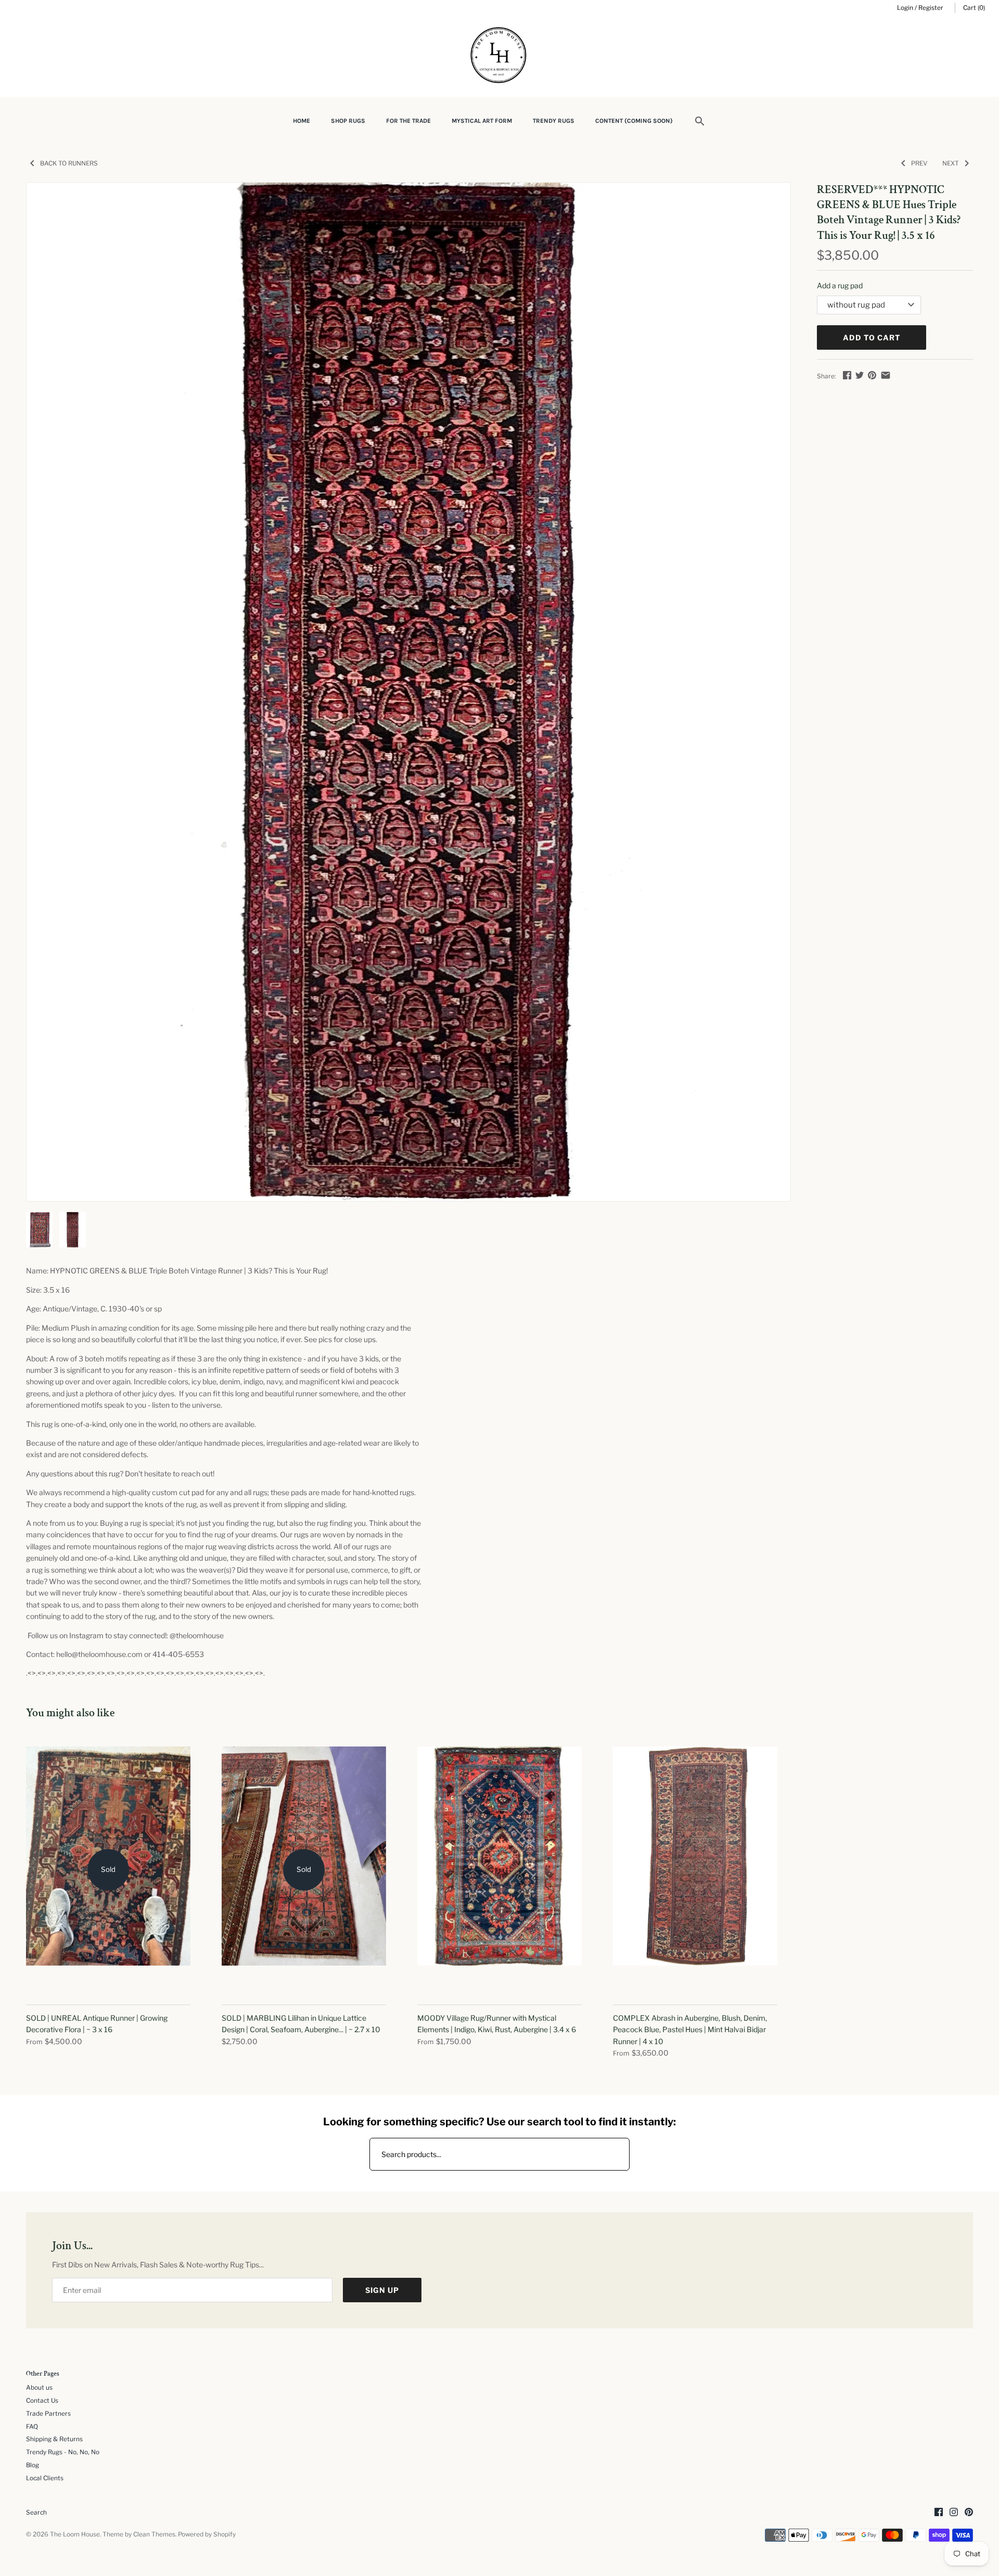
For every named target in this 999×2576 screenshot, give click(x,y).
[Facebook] (939, 2513)
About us (39, 2388)
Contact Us (42, 2401)
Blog (33, 2465)
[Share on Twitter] (860, 375)
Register (931, 8)
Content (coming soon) (634, 121)
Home (302, 121)
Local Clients (45, 2478)
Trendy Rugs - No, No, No (63, 2452)
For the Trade (408, 121)
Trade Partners (48, 2414)
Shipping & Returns (54, 2439)
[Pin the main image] (872, 375)
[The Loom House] (499, 56)
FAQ (32, 2427)
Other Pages (43, 2374)
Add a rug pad (840, 285)
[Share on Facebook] (847, 375)
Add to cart (872, 337)
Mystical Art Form (482, 121)
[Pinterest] (969, 2513)
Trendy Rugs (554, 121)
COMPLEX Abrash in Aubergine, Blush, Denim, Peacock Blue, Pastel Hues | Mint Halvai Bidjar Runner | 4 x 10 (690, 2030)
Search (36, 2513)
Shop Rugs (348, 121)
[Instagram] (954, 2513)
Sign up (382, 2290)
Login (905, 8)
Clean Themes (154, 2534)
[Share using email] (886, 375)
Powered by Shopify (207, 2534)
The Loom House (75, 2534)
